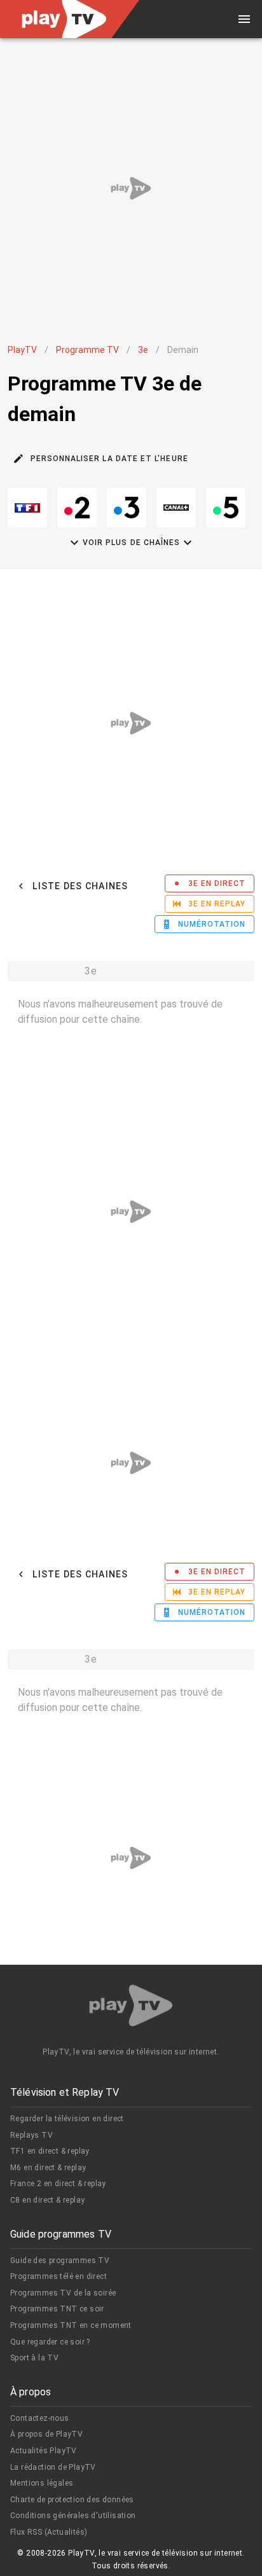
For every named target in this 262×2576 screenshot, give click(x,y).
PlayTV (22, 350)
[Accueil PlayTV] (131, 2008)
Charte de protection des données (72, 2500)
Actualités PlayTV (44, 2451)
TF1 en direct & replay (50, 2151)
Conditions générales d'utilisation (73, 2516)
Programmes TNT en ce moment (71, 2325)
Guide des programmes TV (60, 2261)
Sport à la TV (34, 2358)
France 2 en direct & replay (58, 2184)
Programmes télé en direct (59, 2276)
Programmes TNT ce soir (57, 2309)
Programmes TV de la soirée (63, 2293)
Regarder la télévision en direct (67, 2119)
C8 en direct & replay (47, 2200)
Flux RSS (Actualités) (49, 2532)
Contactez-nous (40, 2418)
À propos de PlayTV (46, 2434)
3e (143, 350)
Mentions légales (42, 2483)
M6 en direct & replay (48, 2168)
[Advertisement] (131, 188)
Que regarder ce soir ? (50, 2342)
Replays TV (31, 2135)
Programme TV (87, 350)
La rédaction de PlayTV (53, 2467)
